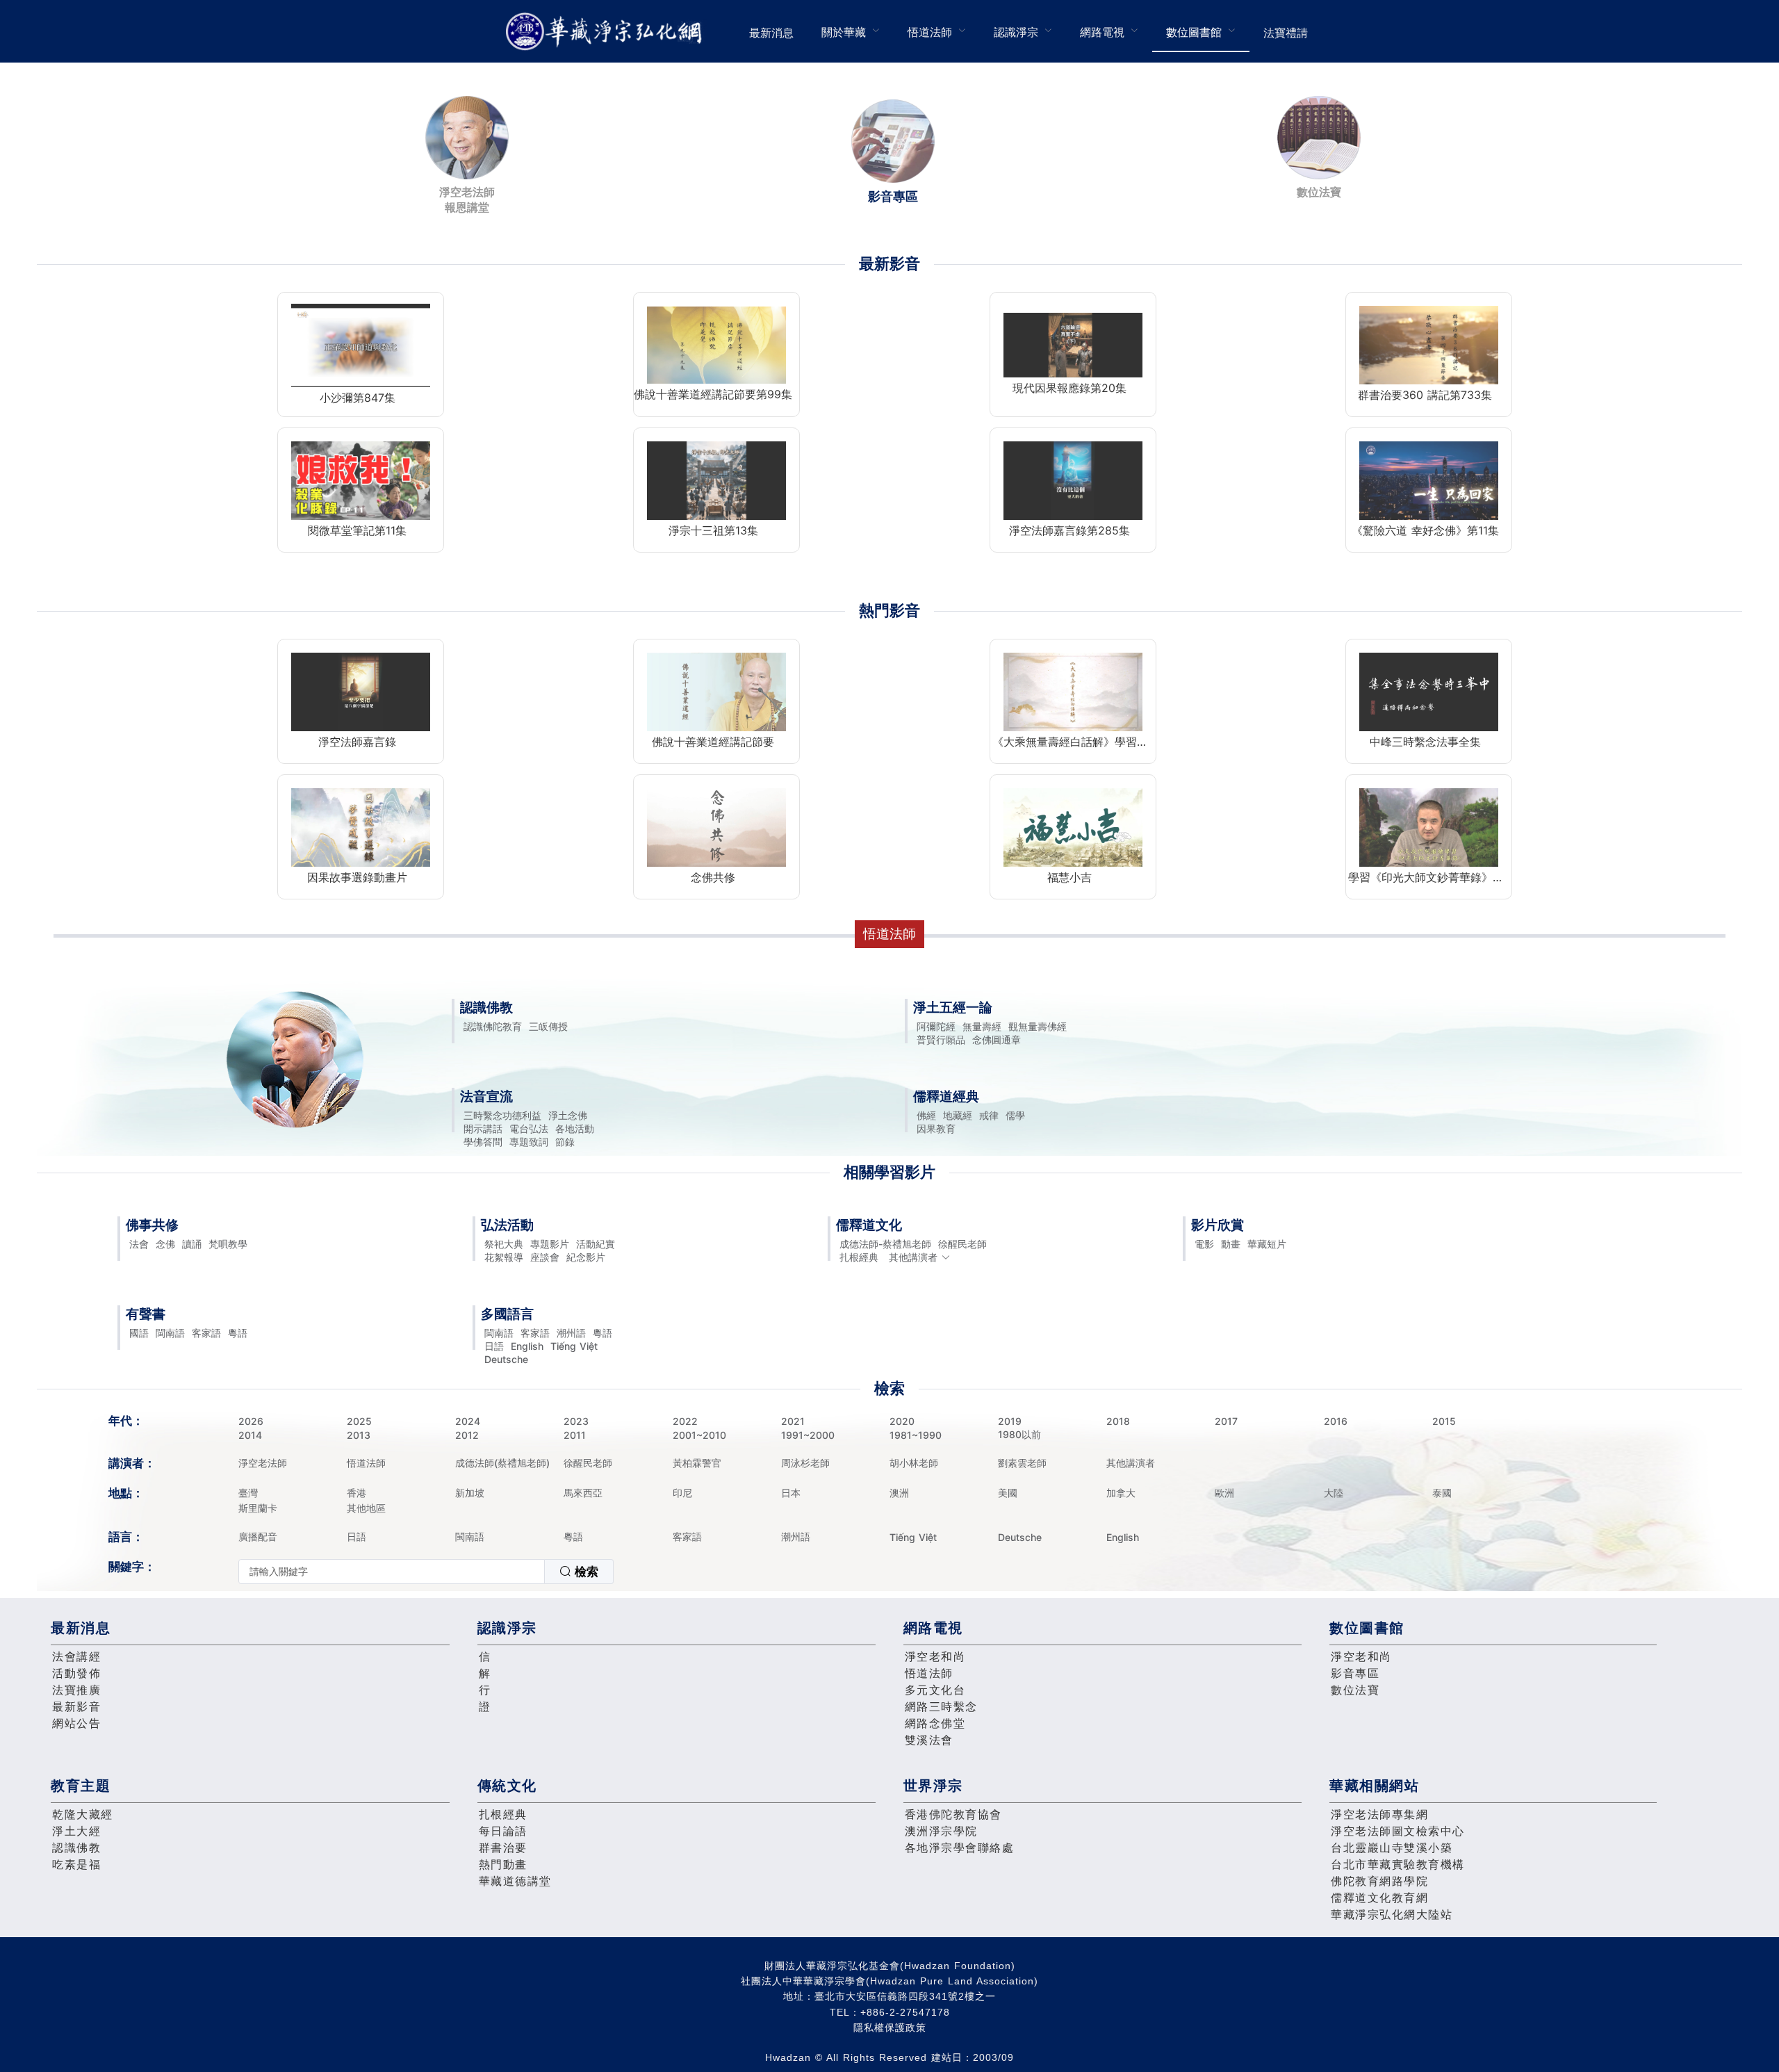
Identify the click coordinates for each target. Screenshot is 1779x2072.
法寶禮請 (1286, 33)
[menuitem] (771, 31)
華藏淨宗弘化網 (607, 32)
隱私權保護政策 (890, 2028)
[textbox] (392, 1572)
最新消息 (771, 33)
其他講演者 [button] (913, 1257)
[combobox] (426, 1572)
